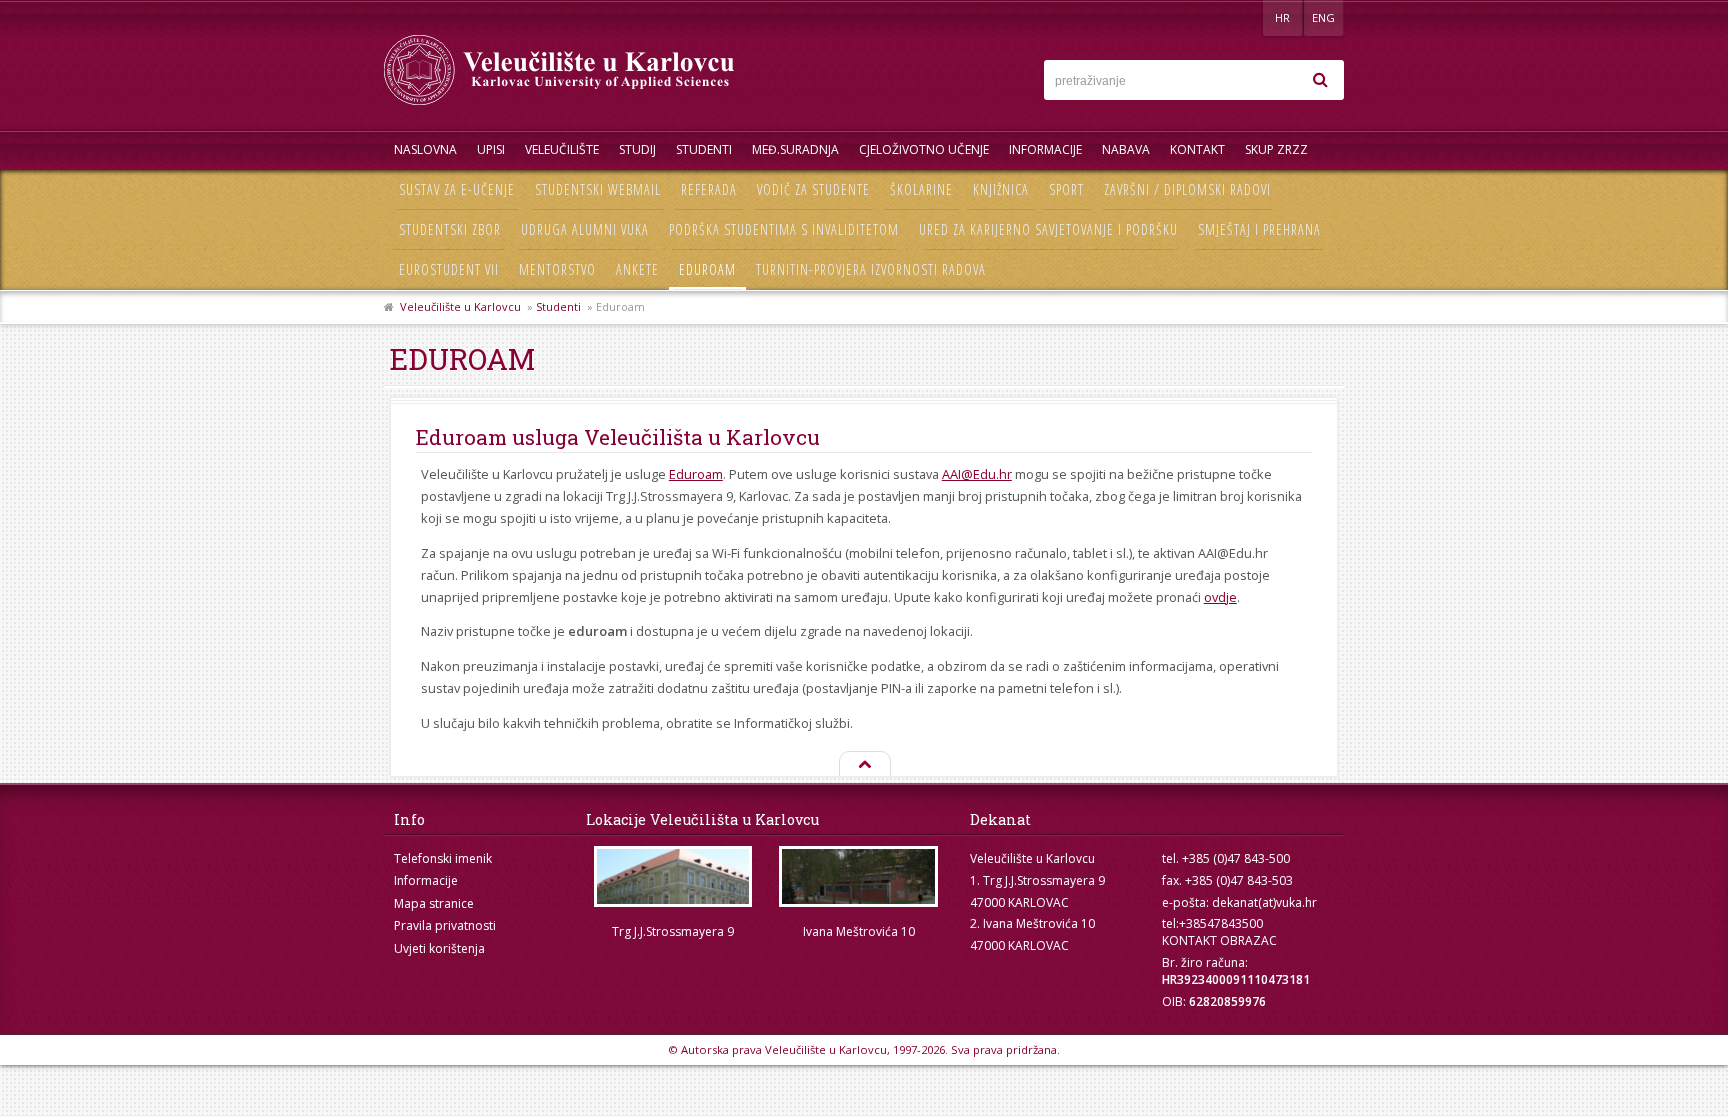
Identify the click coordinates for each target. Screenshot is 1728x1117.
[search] (1320, 80)
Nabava (1126, 149)
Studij (637, 149)
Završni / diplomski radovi (1187, 189)
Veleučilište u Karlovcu (460, 306)
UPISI (491, 149)
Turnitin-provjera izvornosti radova (871, 269)
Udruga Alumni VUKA (585, 229)
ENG (1323, 17)
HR (1282, 17)
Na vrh (864, 765)
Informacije (1045, 149)
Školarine (921, 189)
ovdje (1220, 597)
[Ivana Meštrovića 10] (859, 876)
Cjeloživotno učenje (924, 149)
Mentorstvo (557, 269)
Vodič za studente (813, 189)
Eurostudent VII (449, 269)
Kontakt (1197, 149)
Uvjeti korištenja (439, 948)
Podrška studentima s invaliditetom (784, 229)
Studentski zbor (450, 229)
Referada (709, 189)
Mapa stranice (434, 903)
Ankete (637, 269)
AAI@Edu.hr (977, 474)
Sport (1066, 189)
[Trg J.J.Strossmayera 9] (673, 876)
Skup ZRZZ (1276, 149)
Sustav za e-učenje (457, 189)
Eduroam (707, 269)
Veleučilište (562, 149)
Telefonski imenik (443, 858)
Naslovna (425, 149)
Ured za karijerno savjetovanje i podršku (1048, 229)
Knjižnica (1001, 189)
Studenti (704, 149)
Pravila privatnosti (445, 925)
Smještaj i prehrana (1259, 229)
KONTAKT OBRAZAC (1219, 940)
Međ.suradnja (795, 149)
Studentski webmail (598, 189)
